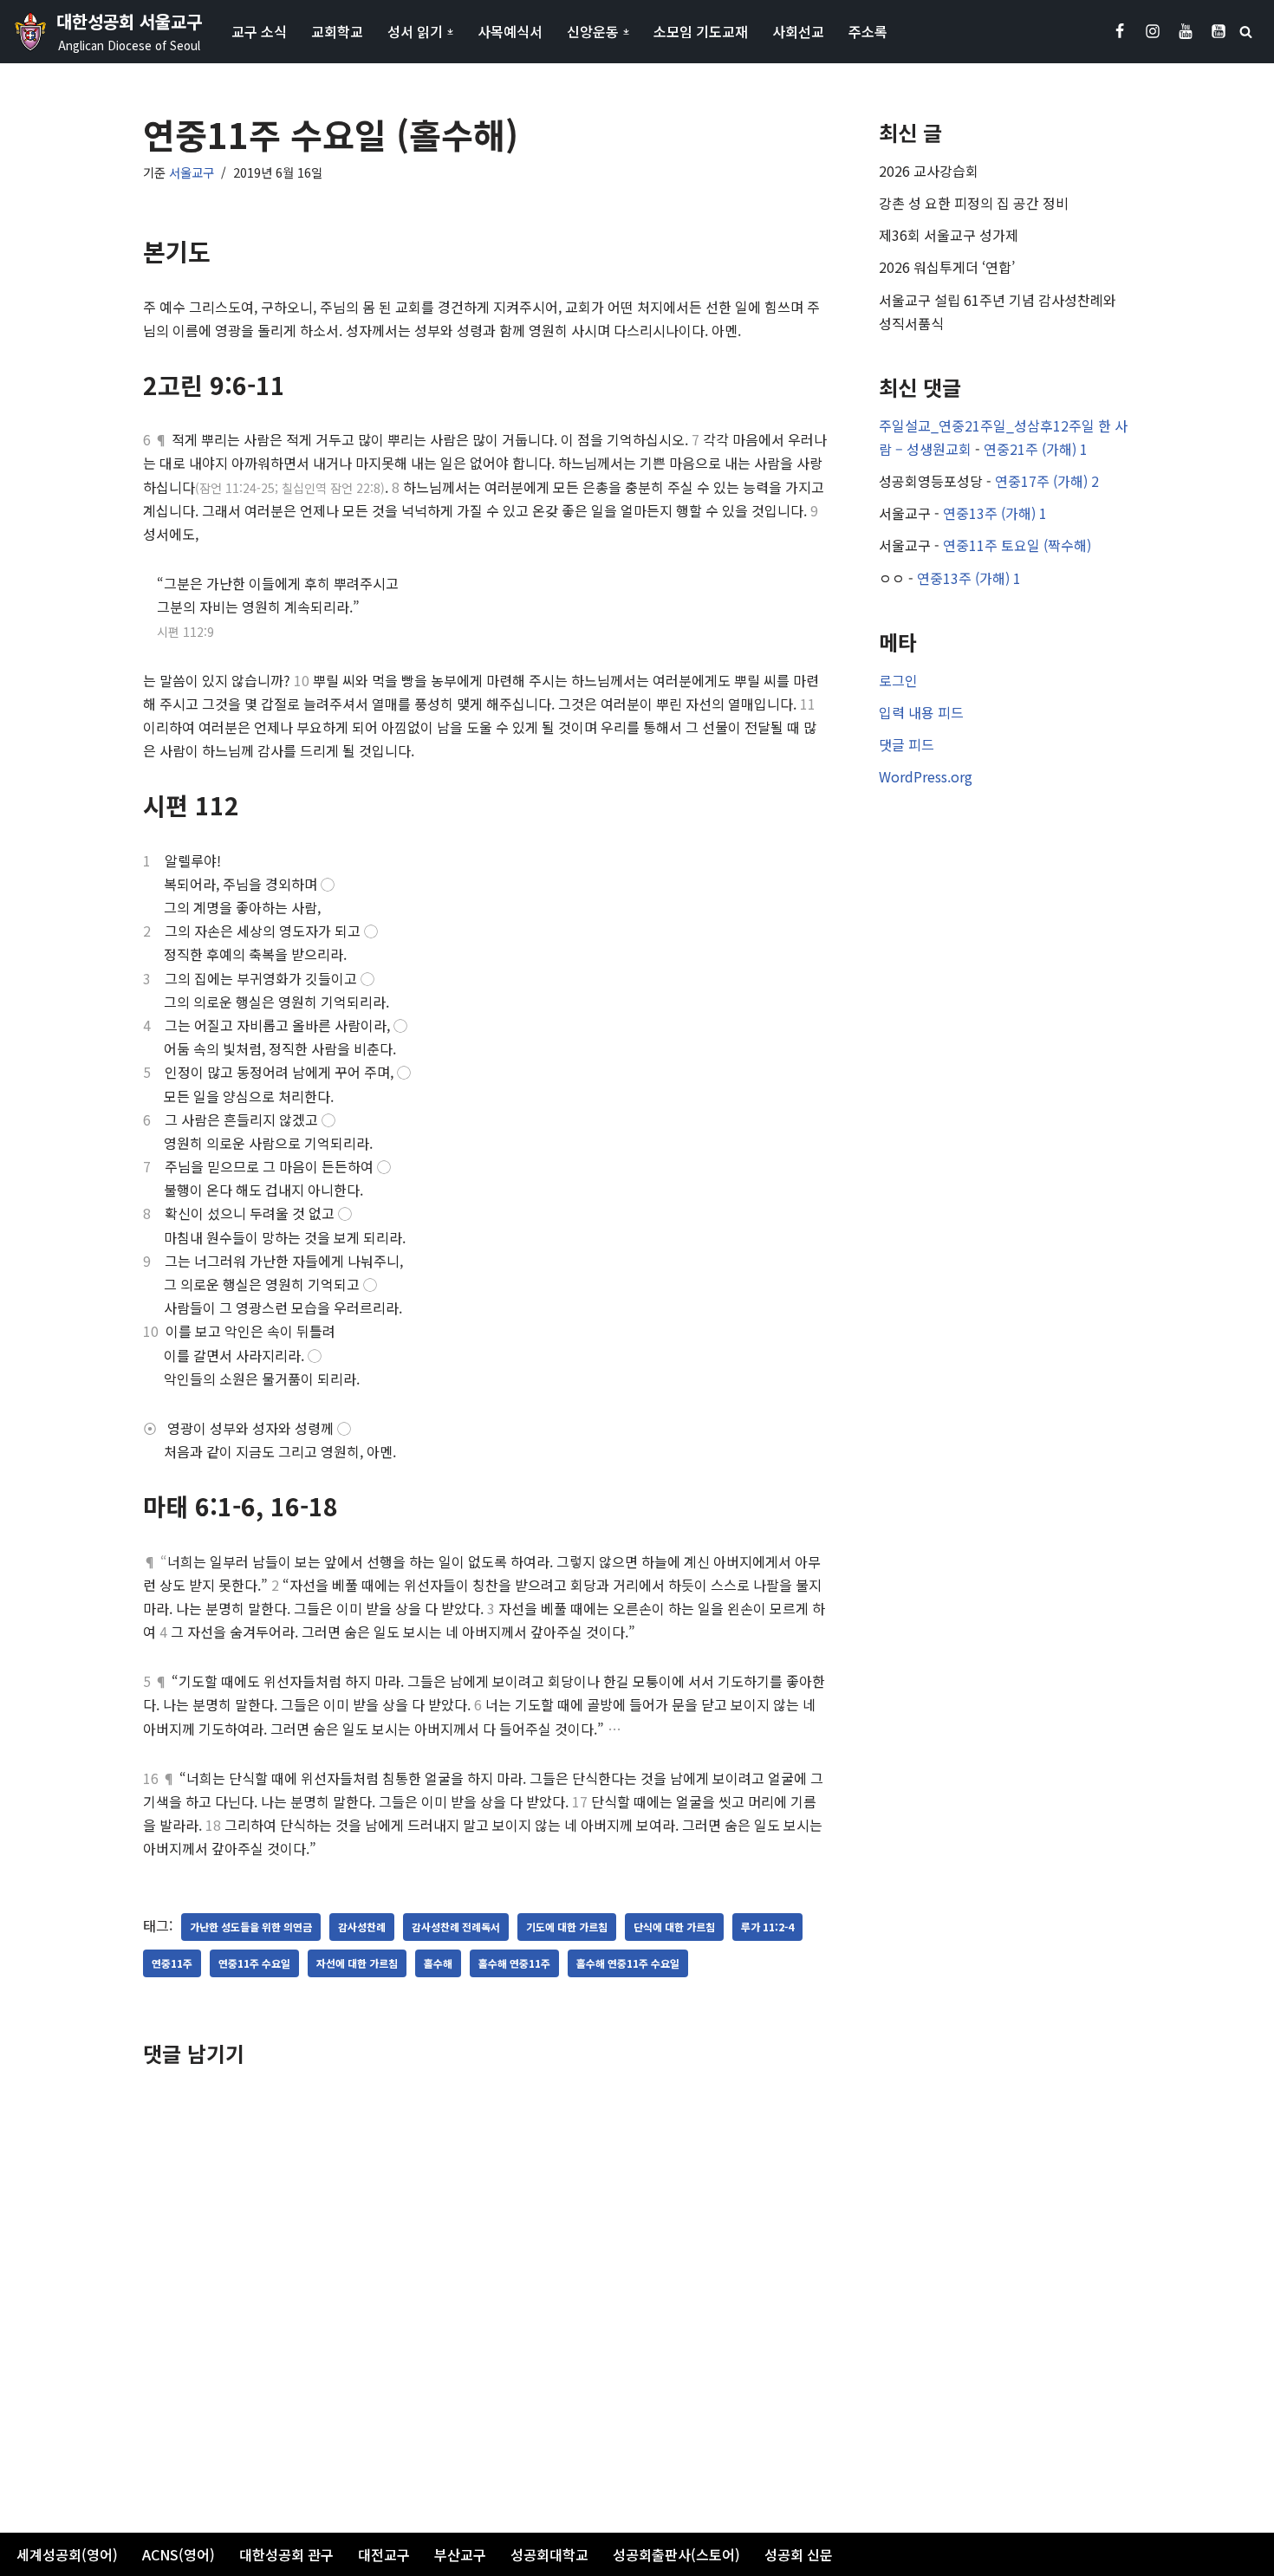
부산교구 (460, 2554)
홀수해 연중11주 (514, 1963)
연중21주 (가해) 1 (1036, 449)
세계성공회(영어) (67, 2554)
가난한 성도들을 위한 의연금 (251, 1927)
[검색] (1246, 32)
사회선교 (798, 31)
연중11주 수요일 (254, 1963)
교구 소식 (259, 31)
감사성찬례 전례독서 (456, 1927)
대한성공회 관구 (286, 2554)
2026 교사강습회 (929, 171)
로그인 (898, 680)
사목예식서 (510, 31)
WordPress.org (926, 776)
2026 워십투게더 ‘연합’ (947, 267)
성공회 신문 (799, 2554)
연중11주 (172, 1963)
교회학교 (337, 31)
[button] (450, 32)
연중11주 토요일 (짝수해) (1017, 545)
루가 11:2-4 (767, 1927)
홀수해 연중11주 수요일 (628, 1963)
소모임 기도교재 (701, 31)
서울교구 (192, 172)
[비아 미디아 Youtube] (1219, 31)
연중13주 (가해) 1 (995, 513)
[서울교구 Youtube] (1186, 31)
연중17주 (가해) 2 (1047, 481)
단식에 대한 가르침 (674, 1927)
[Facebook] (1120, 31)
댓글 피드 (907, 744)
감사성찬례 (362, 1927)
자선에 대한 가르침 (357, 1963)
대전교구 (384, 2554)
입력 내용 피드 (921, 712)
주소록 (868, 31)
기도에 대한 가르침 (567, 1927)
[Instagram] (1153, 31)
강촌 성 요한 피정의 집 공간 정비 (974, 203)
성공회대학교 (549, 2554)
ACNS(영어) (179, 2554)
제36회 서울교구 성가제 (949, 235)
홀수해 (438, 1963)
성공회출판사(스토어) (676, 2554)
